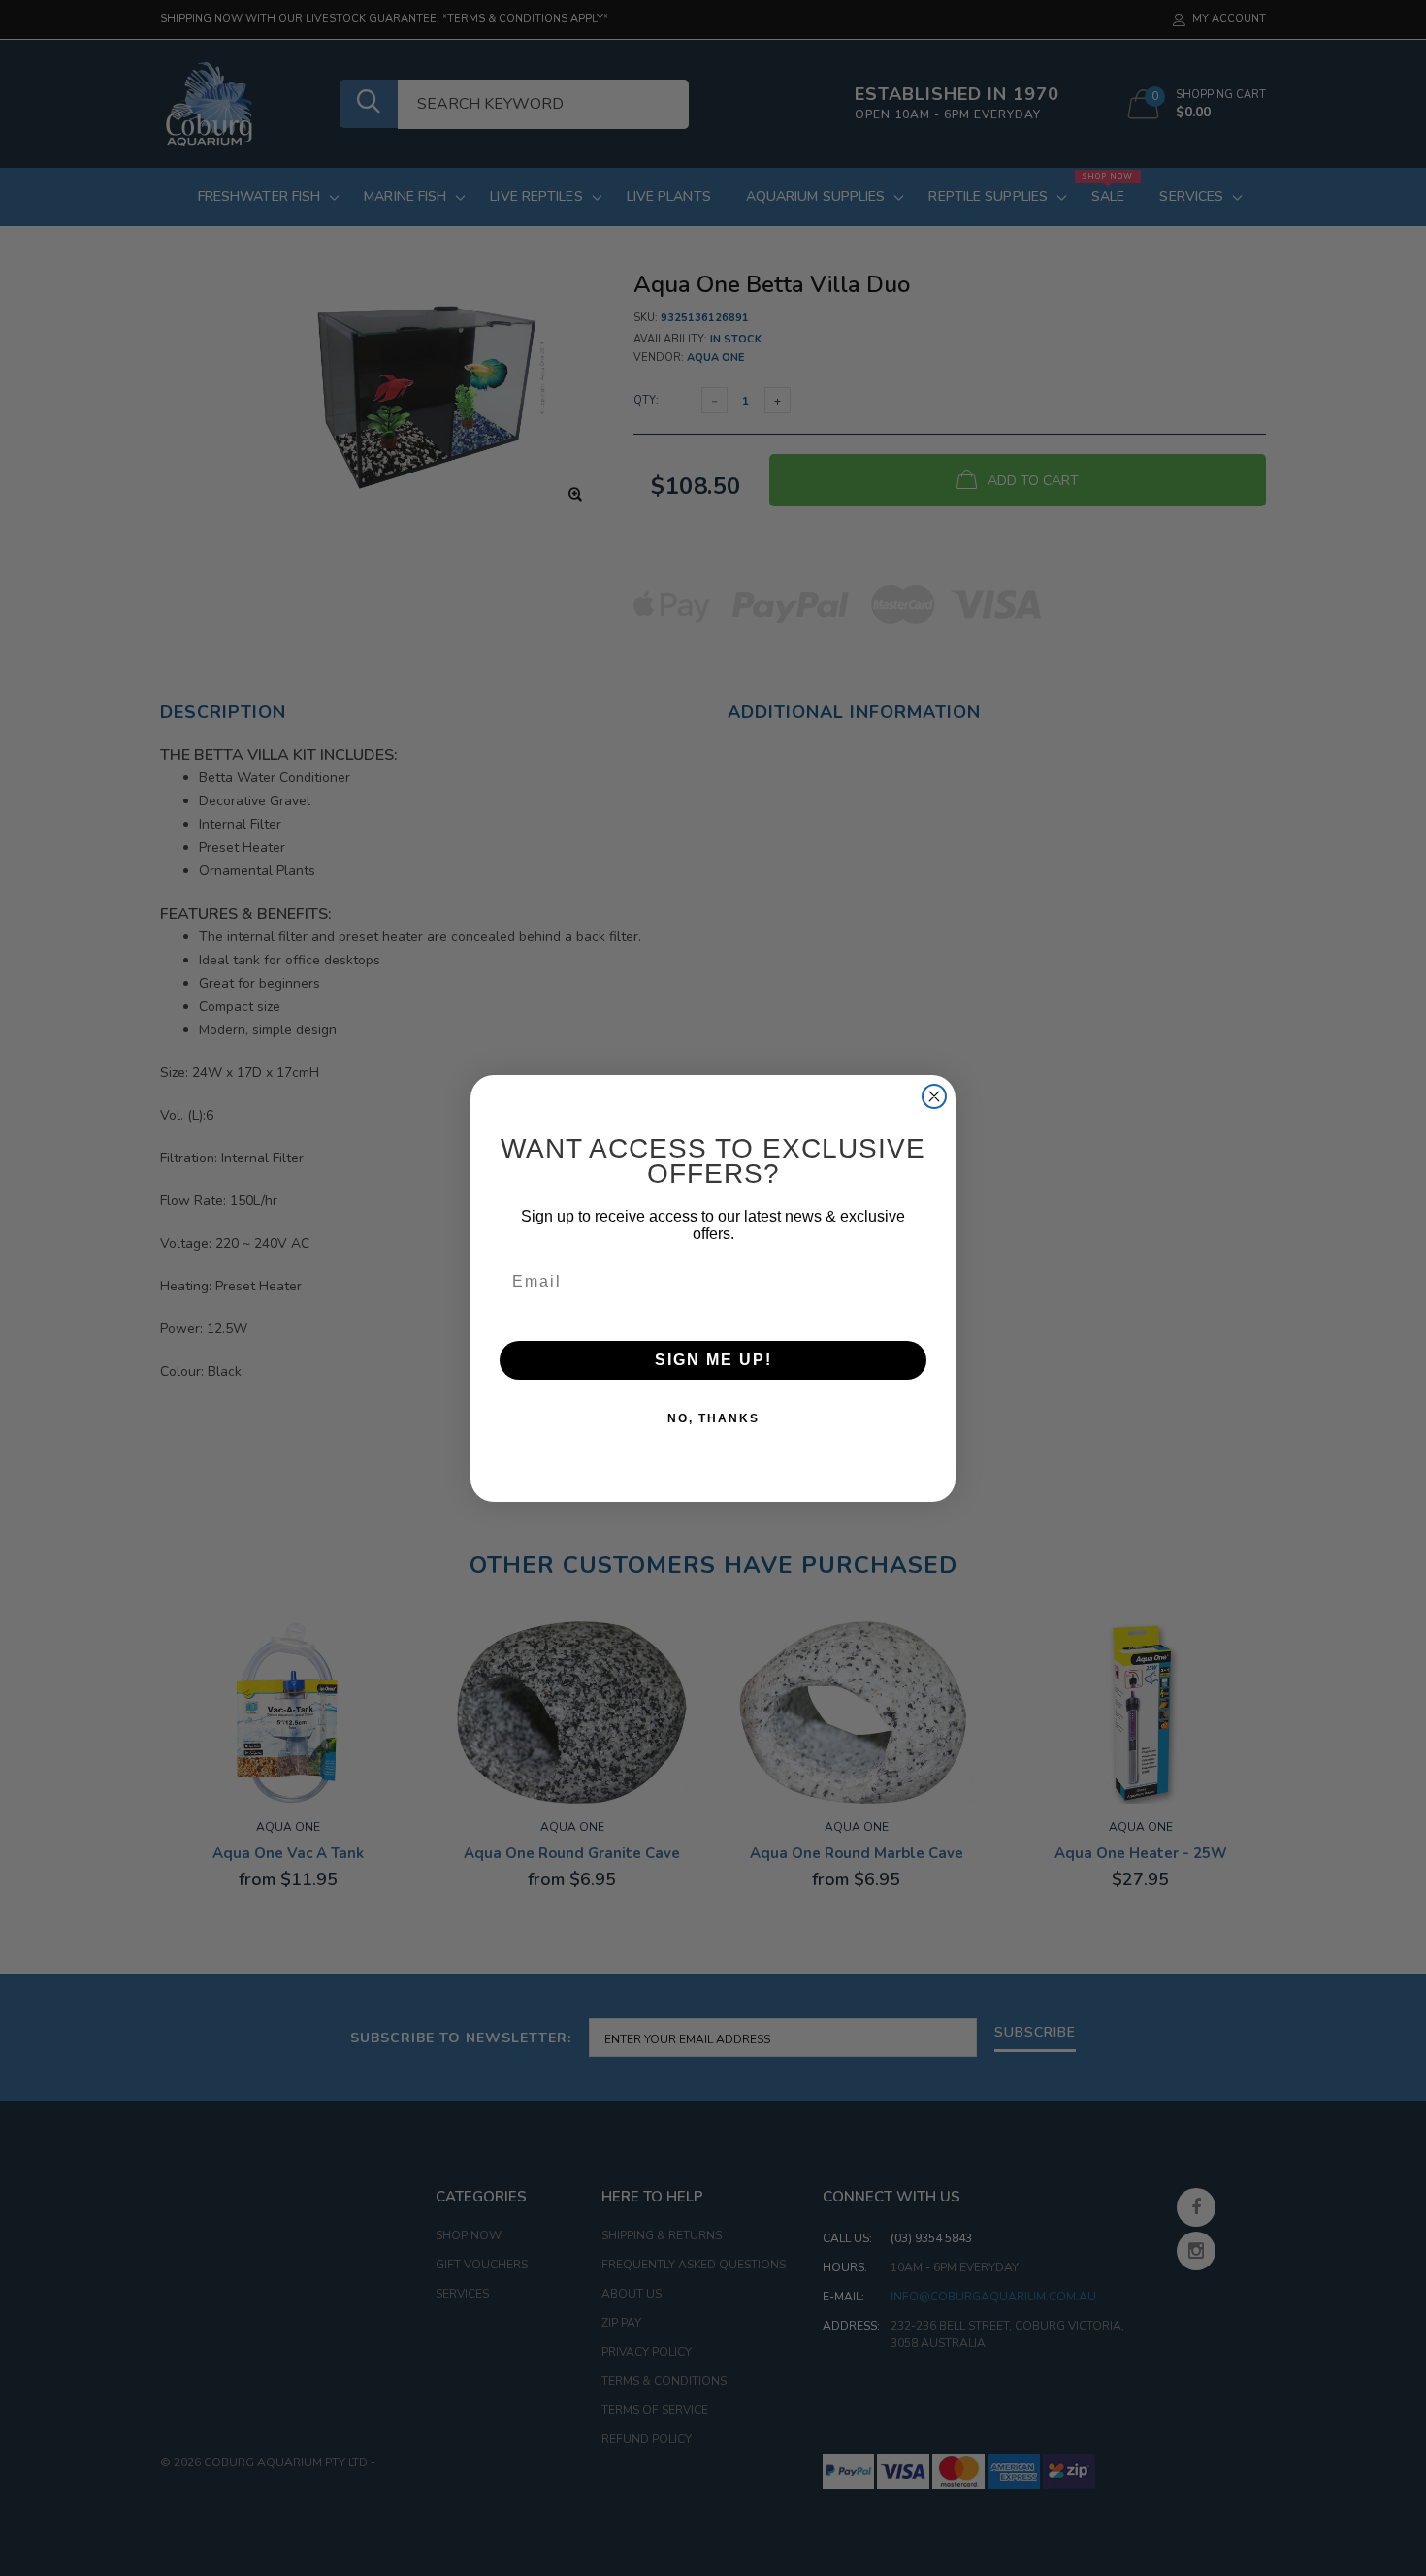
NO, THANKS (713, 1418)
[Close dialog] (934, 1096)
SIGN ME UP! (713, 1360)
